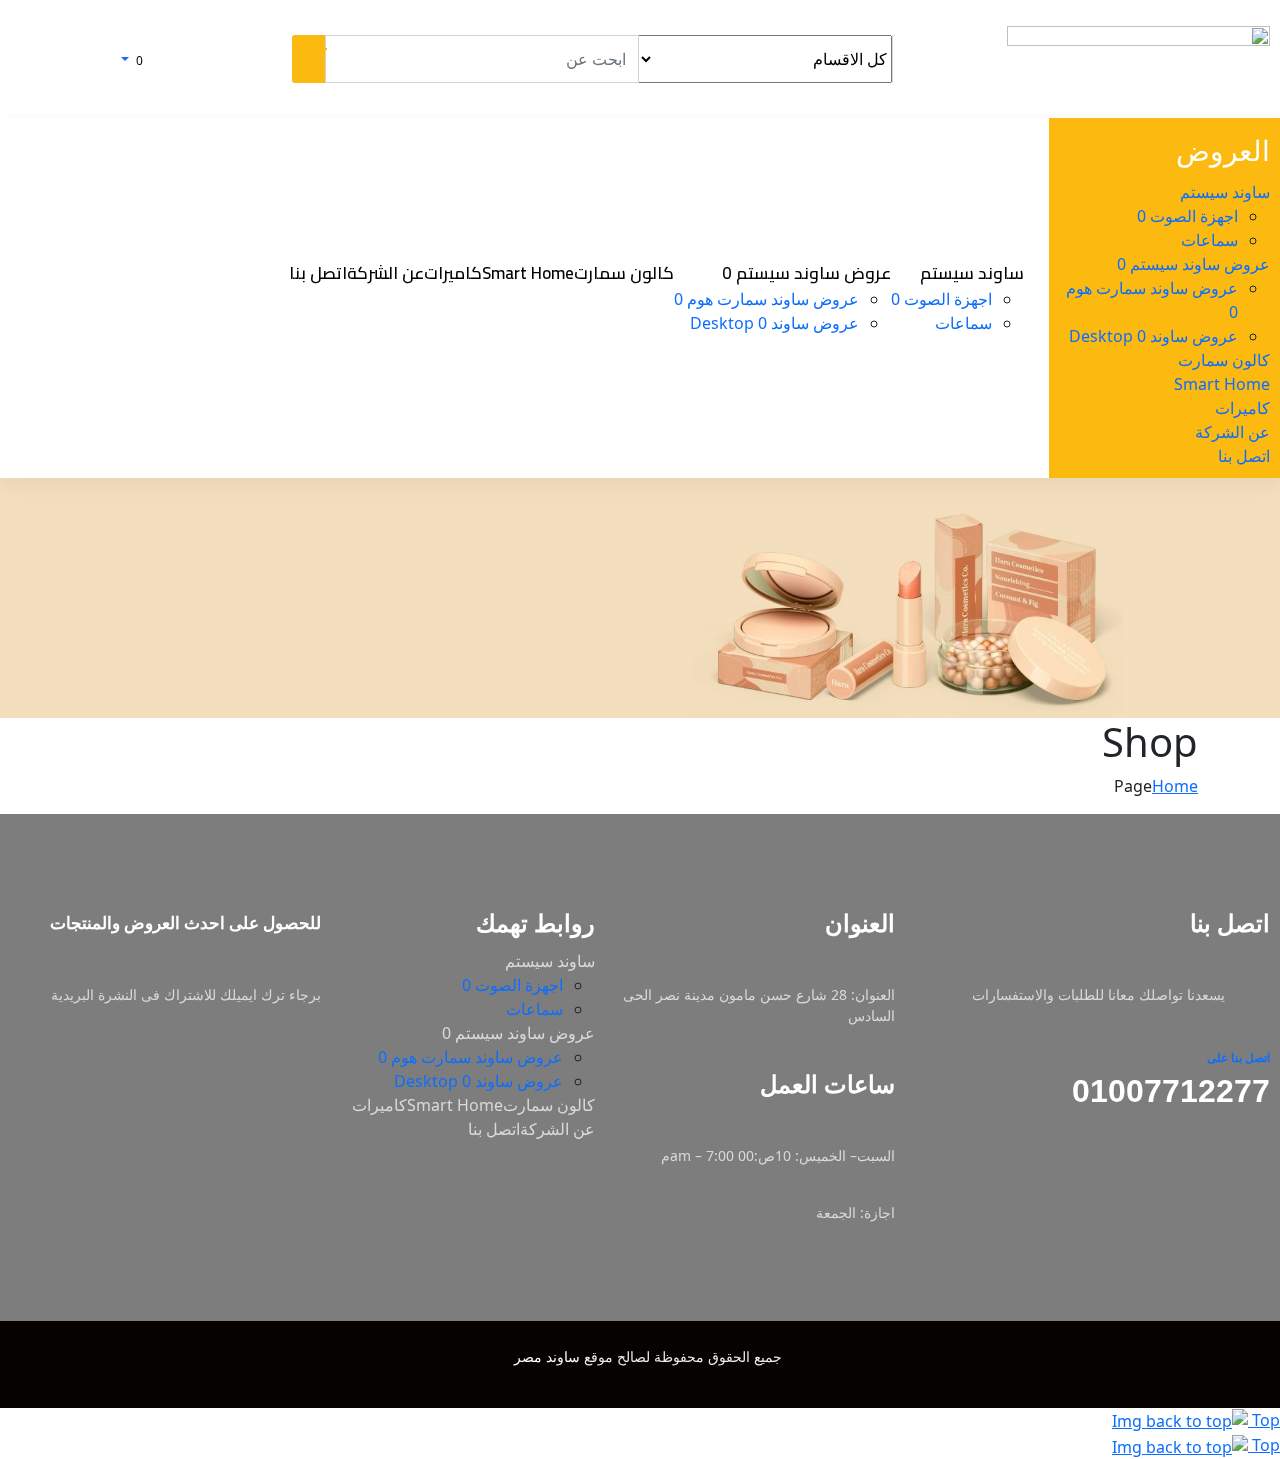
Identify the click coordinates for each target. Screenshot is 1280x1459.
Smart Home (455, 1105)
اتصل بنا (494, 1129)
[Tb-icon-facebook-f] (1263, 1181)
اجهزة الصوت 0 (512, 985)
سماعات (534, 1009)
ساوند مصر (547, 1356)
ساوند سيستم (550, 961)
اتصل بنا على (1238, 1057)
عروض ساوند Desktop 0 (478, 1081)
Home (1175, 786)
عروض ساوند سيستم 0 (518, 1033)
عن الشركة (557, 1129)
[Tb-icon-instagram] (1224, 1181)
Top (1264, 1420)
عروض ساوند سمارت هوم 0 (470, 1057)
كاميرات (379, 1105)
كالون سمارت (549, 1105)
